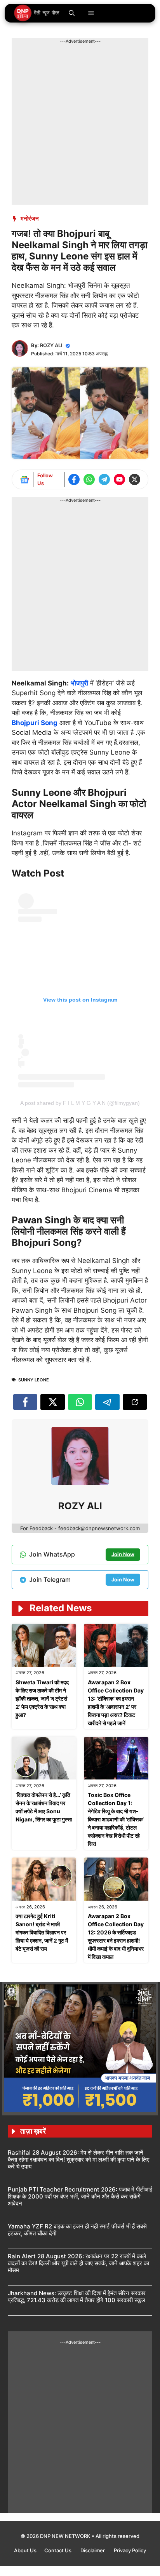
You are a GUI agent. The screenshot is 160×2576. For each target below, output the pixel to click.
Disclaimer (93, 2550)
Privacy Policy (130, 2550)
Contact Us (58, 2550)
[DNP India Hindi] (37, 13)
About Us (25, 2550)
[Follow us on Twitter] (135, 479)
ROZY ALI (51, 345)
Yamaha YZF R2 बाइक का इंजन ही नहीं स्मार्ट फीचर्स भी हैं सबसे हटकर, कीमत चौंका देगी (77, 2230)
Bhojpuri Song (35, 723)
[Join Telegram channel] (104, 479)
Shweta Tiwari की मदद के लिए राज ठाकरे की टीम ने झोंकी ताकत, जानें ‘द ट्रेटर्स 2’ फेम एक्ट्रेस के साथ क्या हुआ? (42, 1698)
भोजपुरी (79, 683)
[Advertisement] (80, 125)
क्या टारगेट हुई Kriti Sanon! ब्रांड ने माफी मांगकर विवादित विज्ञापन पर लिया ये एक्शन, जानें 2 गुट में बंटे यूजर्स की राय (42, 1932)
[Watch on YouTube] (119, 479)
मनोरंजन (30, 218)
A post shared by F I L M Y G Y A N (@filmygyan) (80, 1103)
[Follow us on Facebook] (74, 479)
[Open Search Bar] (72, 13)
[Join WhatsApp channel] (89, 479)
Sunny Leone (34, 1380)
